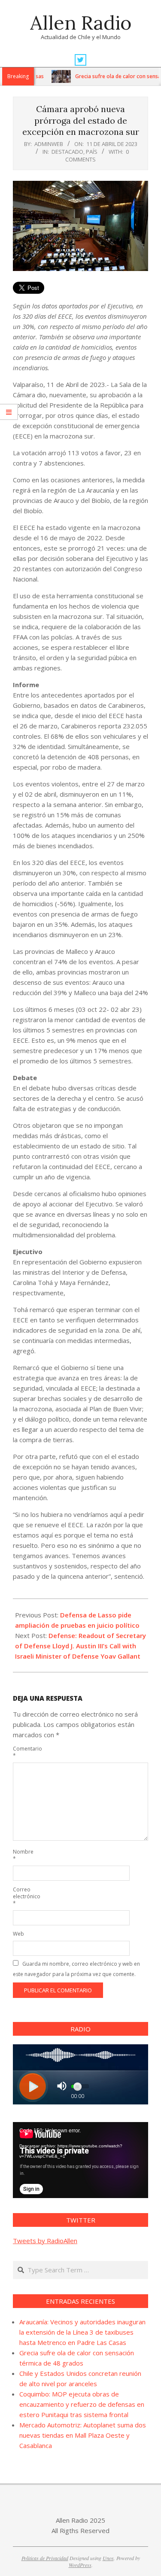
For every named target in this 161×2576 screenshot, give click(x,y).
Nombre (23, 1855)
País (92, 152)
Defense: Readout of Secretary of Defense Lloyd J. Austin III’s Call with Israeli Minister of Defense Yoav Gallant (80, 1646)
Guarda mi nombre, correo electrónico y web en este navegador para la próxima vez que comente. (76, 1969)
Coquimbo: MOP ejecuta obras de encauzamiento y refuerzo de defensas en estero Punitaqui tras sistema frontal (82, 2404)
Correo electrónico (23, 1896)
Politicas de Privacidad (45, 2558)
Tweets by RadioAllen (45, 2241)
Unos (108, 2558)
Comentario (23, 1752)
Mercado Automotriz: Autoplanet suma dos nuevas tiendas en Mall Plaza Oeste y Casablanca (83, 2435)
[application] (80, 2160)
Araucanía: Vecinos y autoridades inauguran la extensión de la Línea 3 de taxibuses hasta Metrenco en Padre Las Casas (82, 2332)
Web (18, 1934)
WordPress (80, 2565)
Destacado (67, 152)
